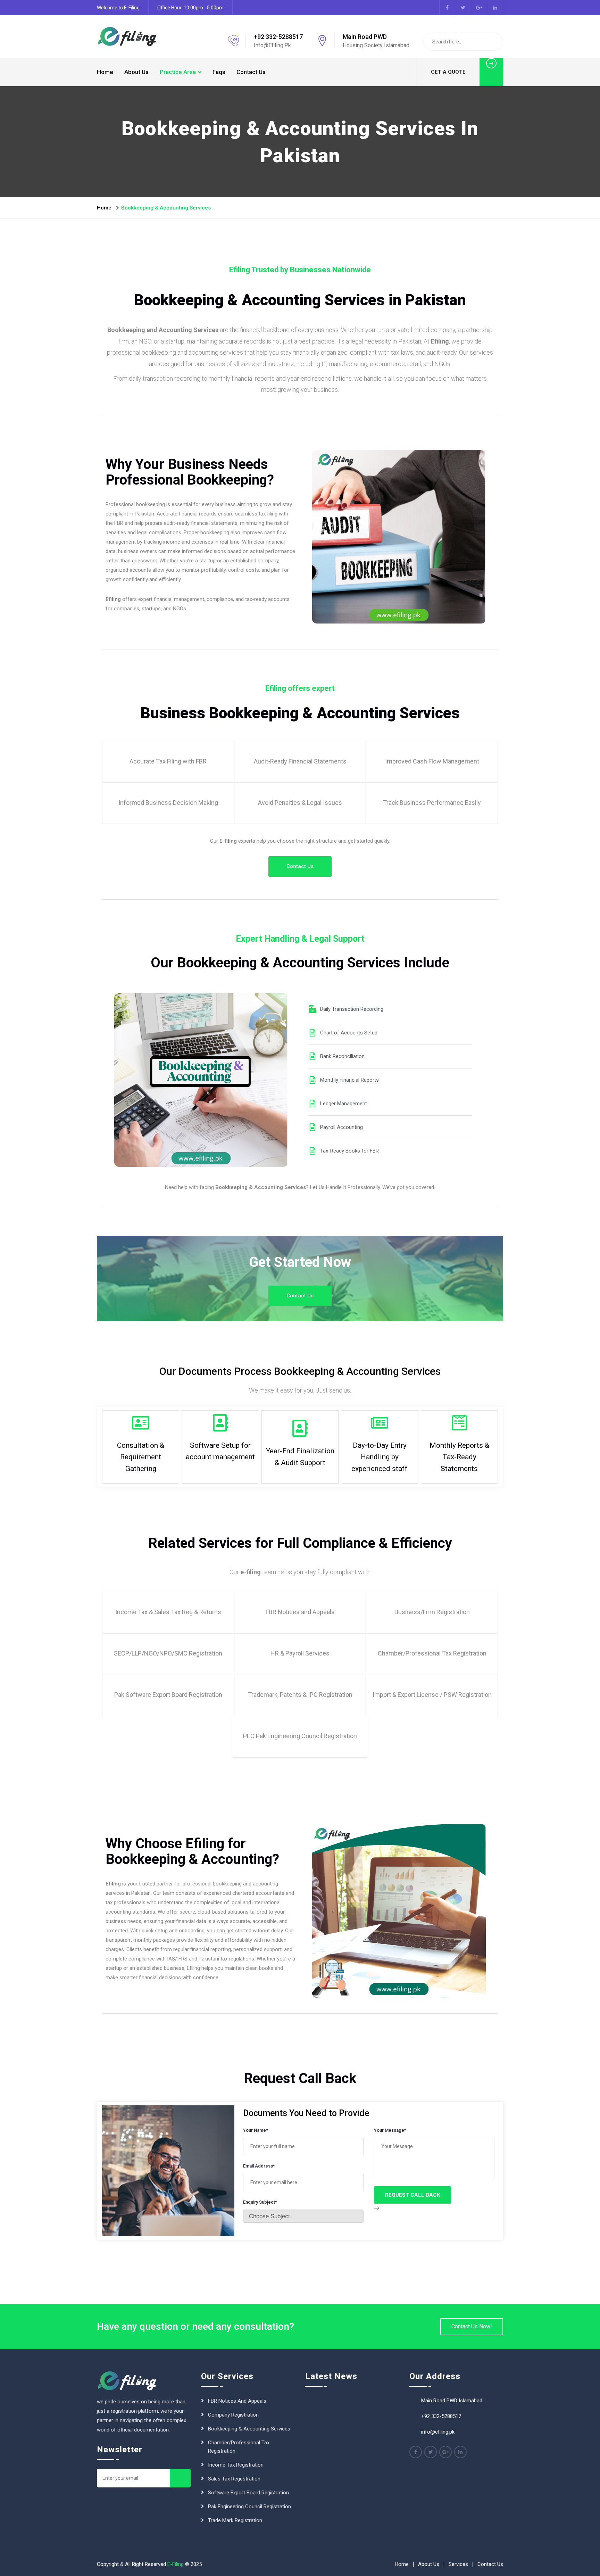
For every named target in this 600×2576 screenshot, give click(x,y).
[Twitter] (431, 2452)
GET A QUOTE (448, 72)
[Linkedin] (460, 2452)
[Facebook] (416, 2452)
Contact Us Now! (472, 2326)
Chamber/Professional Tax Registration (239, 2447)
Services (458, 2564)
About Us (136, 72)
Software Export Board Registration (248, 2493)
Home (105, 72)
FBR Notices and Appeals (300, 1612)
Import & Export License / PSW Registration (432, 1695)
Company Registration (233, 2415)
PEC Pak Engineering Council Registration (300, 1736)
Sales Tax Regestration (234, 2479)
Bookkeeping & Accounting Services (249, 2429)
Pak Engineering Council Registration (249, 2507)
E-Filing (176, 2564)
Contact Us (251, 72)
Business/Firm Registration (432, 1612)
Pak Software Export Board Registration (168, 1695)
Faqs (219, 72)
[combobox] (303, 2216)
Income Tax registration (236, 2465)
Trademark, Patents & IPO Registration (300, 1695)
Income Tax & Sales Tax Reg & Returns (168, 1612)
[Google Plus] (445, 2452)
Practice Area (178, 72)
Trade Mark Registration (235, 2520)
